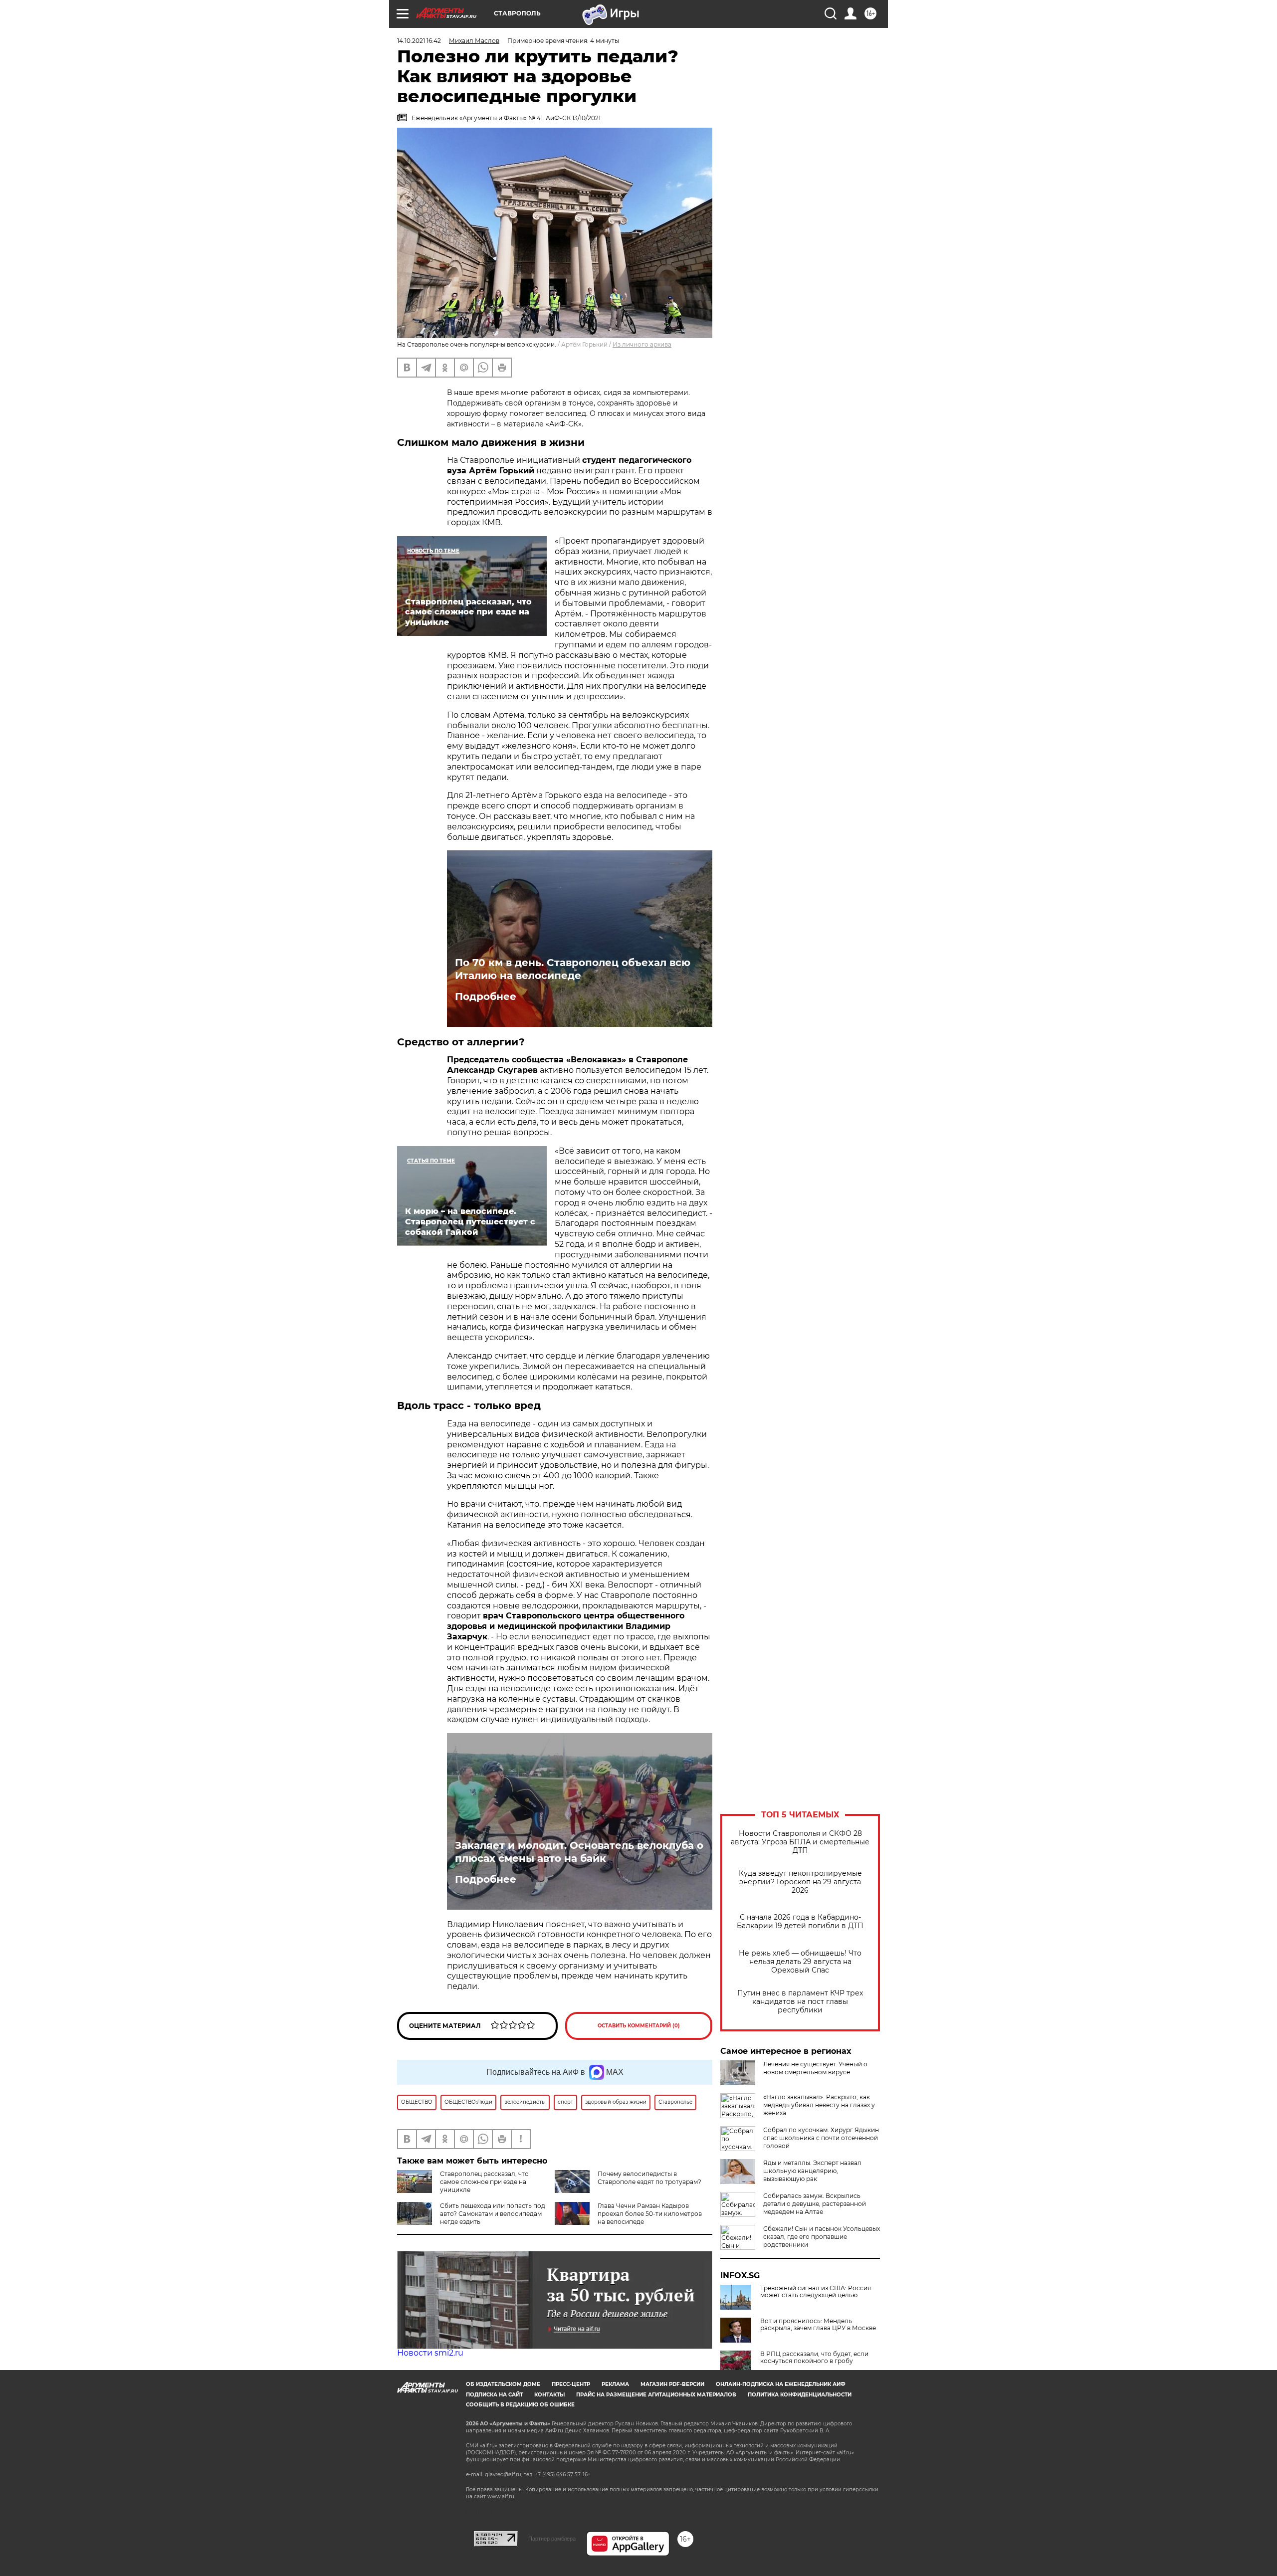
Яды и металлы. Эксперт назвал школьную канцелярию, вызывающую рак (812, 2171)
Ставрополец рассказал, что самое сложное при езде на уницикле (484, 2182)
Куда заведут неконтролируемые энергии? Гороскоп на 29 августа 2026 (800, 1882)
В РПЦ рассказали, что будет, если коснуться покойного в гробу (814, 2358)
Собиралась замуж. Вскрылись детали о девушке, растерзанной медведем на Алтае (815, 2204)
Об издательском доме (503, 2384)
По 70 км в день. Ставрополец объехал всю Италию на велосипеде (573, 969)
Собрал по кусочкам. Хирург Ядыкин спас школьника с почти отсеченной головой (821, 2138)
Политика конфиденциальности (800, 2395)
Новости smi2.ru (430, 2353)
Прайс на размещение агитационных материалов (656, 2395)
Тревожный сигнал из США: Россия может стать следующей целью (816, 2292)
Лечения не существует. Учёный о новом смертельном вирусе (815, 2068)
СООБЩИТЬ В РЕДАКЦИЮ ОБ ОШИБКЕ (520, 2405)
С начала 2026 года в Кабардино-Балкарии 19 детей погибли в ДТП (800, 1922)
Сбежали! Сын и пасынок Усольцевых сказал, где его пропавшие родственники (822, 2237)
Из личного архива (642, 344)
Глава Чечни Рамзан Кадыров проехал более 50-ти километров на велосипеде (650, 2214)
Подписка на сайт (494, 2395)
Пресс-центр (571, 2384)
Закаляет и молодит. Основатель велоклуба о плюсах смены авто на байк (579, 1852)
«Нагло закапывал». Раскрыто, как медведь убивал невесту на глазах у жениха (819, 2105)
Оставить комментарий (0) (639, 2026)
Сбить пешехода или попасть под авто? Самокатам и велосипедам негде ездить (493, 2214)
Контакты (549, 2395)
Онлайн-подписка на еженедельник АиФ (781, 2384)
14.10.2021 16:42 (419, 41)
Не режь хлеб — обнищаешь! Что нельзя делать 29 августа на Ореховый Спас (800, 1962)
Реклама (615, 2384)
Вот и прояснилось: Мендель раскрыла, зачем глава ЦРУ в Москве (818, 2325)
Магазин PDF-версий (672, 2384)
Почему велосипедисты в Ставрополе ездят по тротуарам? (649, 2178)
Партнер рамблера (552, 2539)
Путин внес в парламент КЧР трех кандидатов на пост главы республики (800, 2002)
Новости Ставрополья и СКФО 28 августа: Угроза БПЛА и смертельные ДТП (800, 1842)
